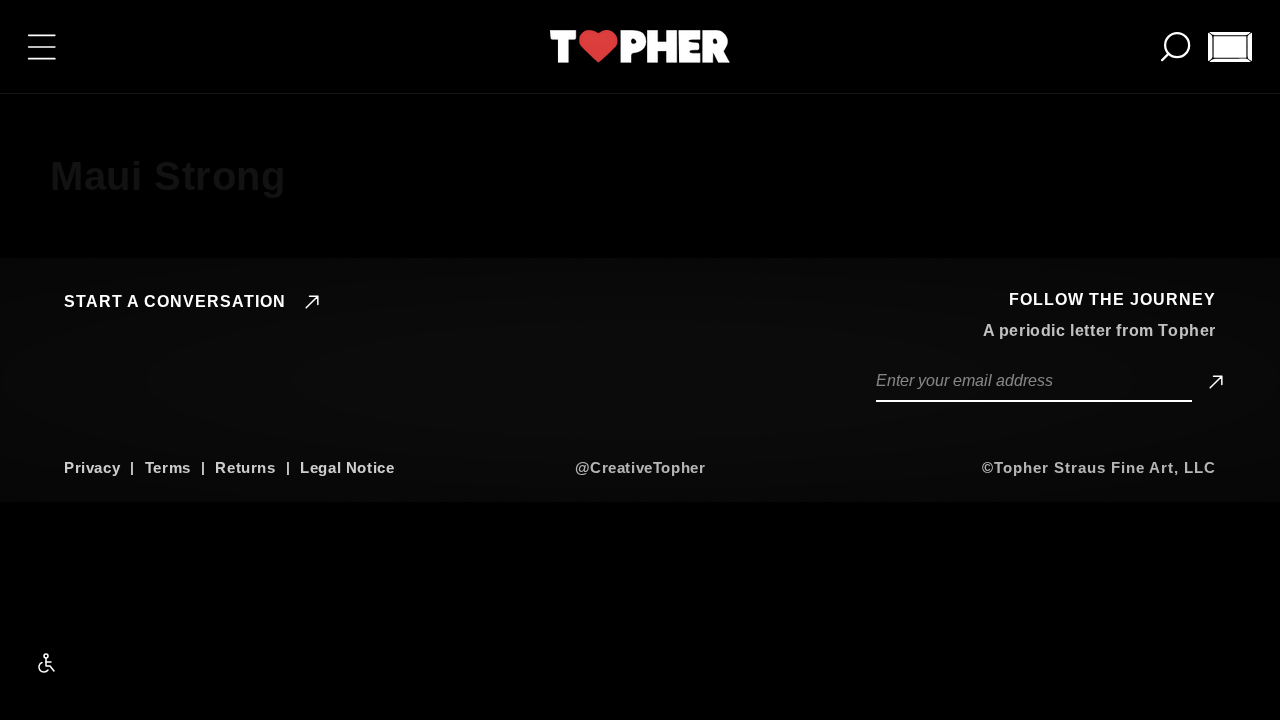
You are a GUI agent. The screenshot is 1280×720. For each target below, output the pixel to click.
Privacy (92, 467)
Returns (245, 467)
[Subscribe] (1213, 382)
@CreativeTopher (640, 467)
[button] (42, 47)
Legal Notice (347, 467)
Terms (168, 467)
